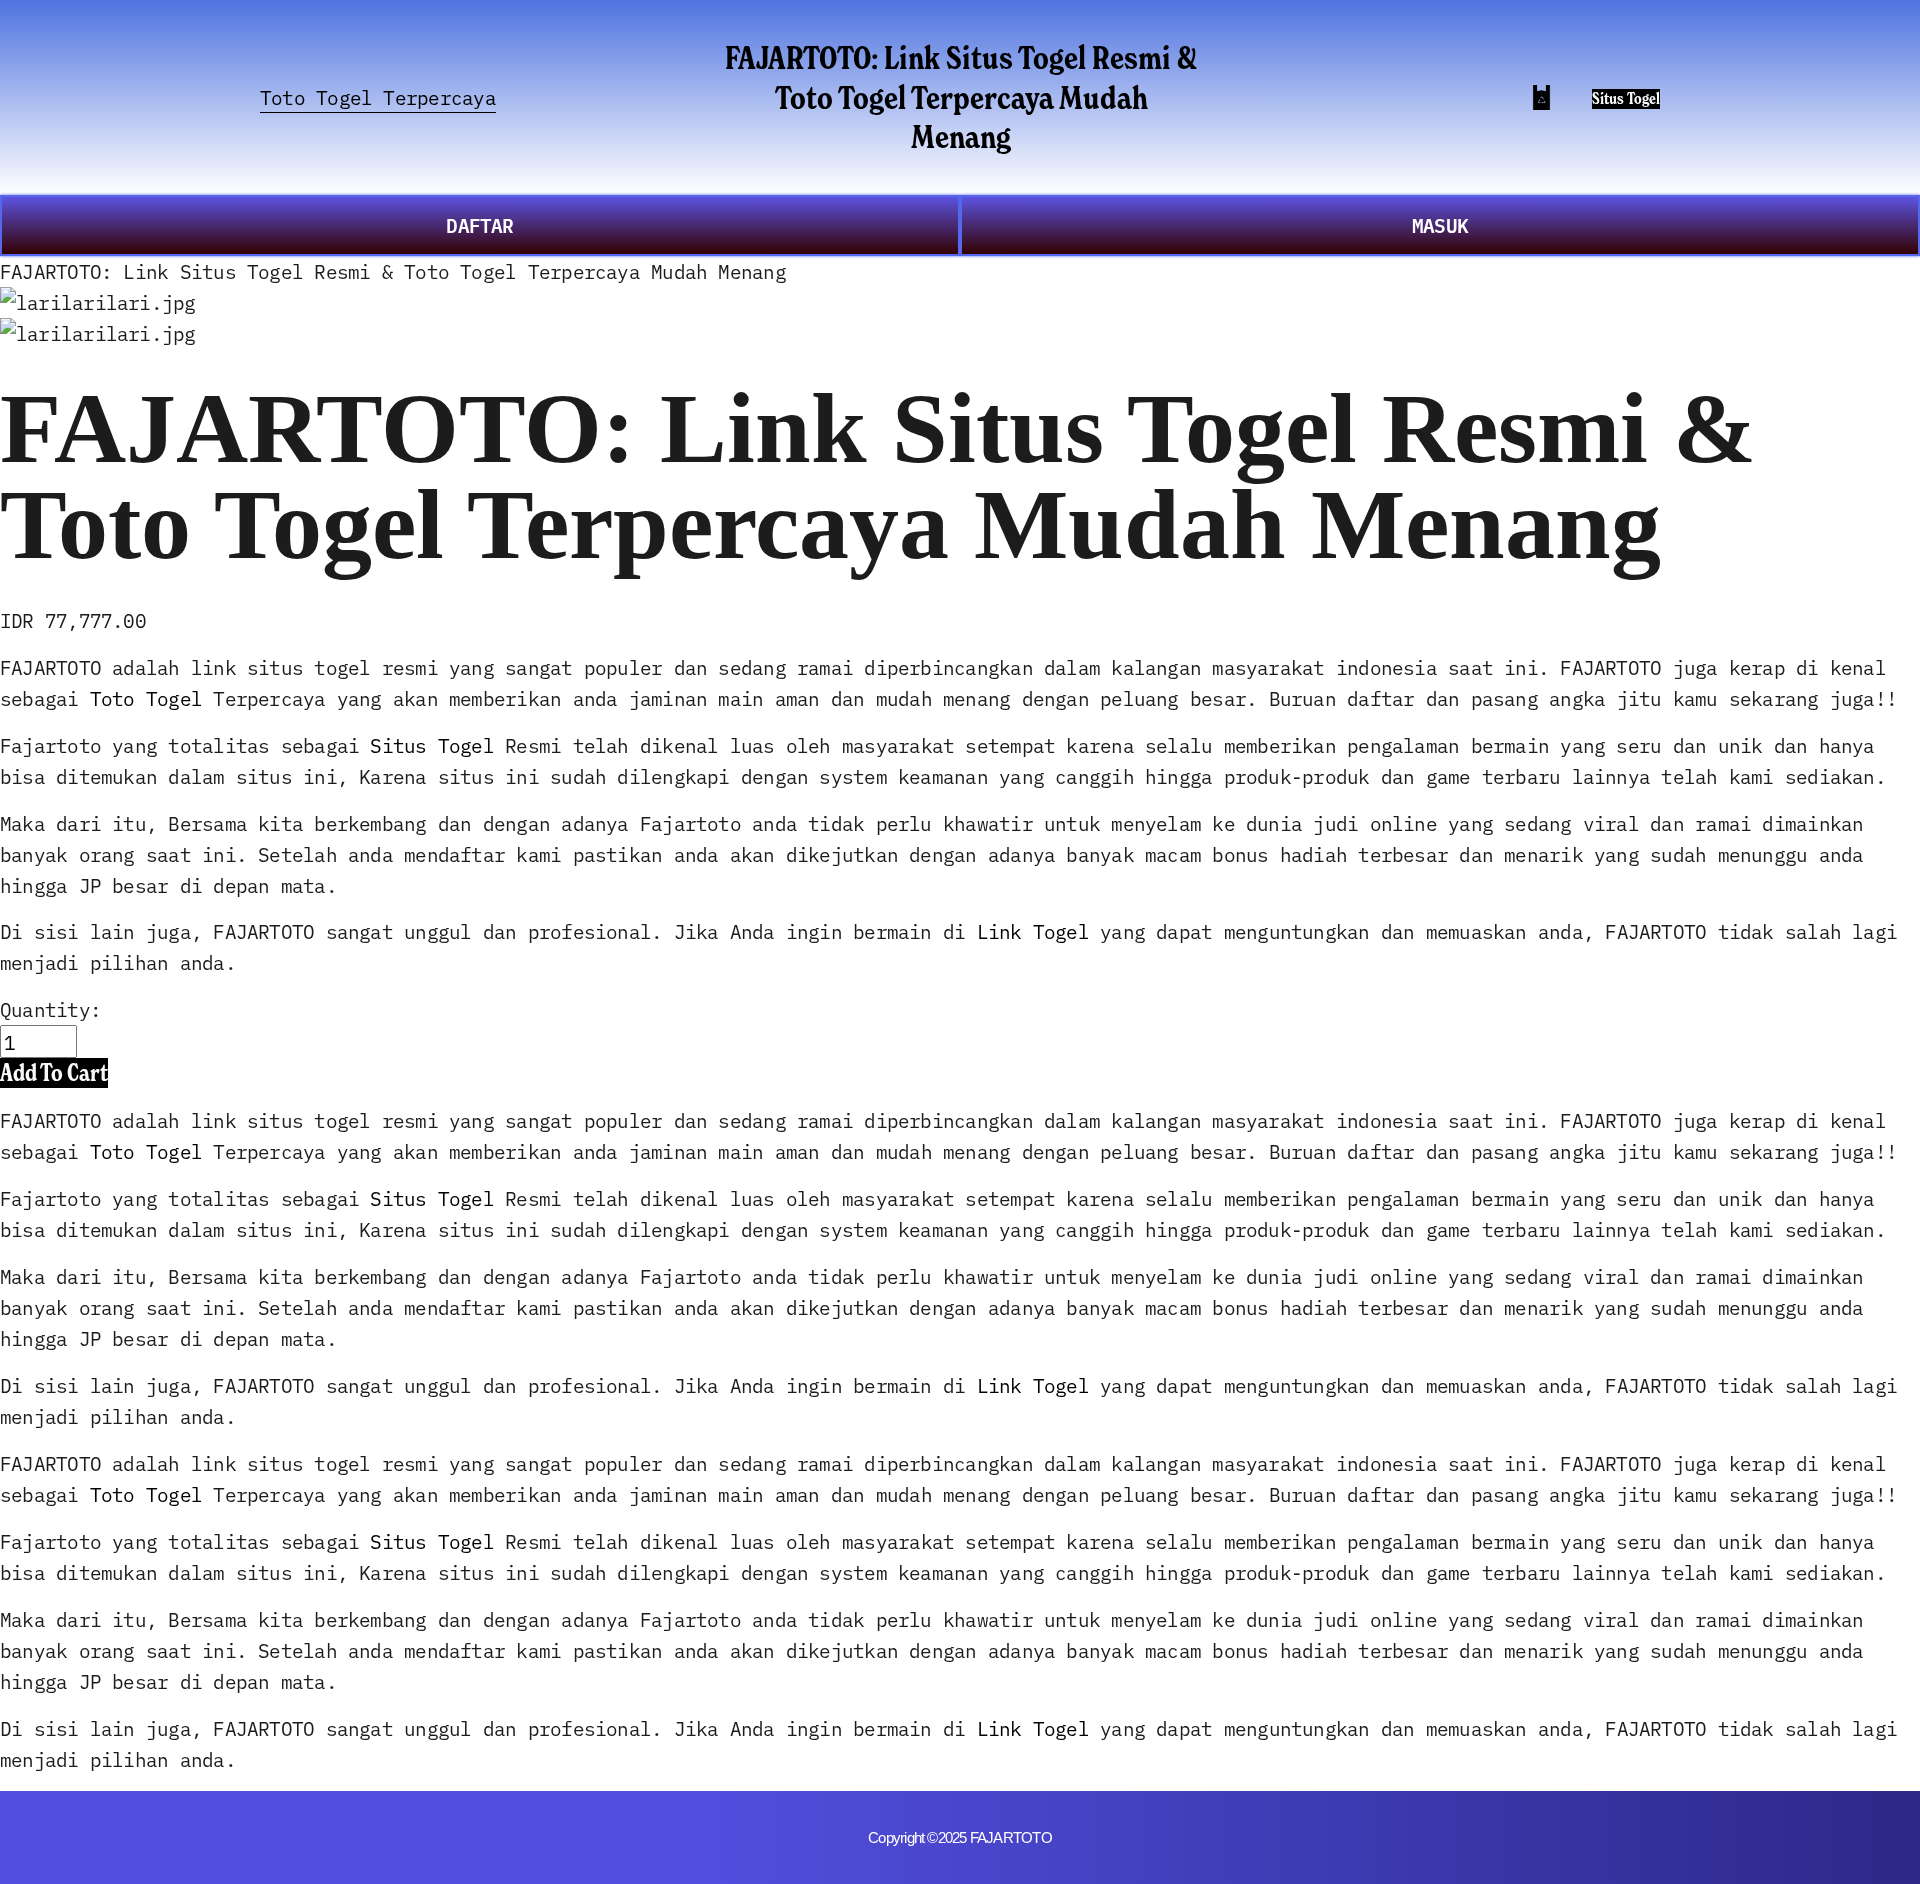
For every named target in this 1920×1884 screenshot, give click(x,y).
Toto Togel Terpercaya (378, 96)
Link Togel (1033, 930)
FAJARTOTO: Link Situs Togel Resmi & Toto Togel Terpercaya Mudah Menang (961, 96)
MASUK (1440, 224)
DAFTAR (479, 224)
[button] (54, 1072)
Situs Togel (1626, 98)
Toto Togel (146, 697)
